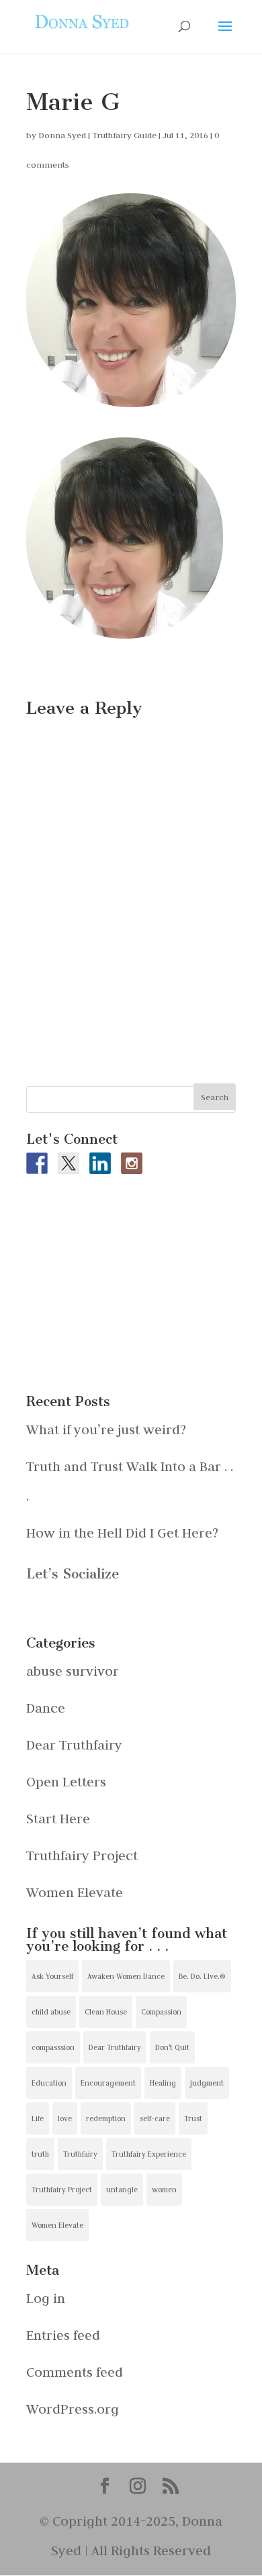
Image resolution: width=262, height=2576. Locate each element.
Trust (193, 2118)
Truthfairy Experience (149, 2154)
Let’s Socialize (73, 1574)
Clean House (106, 2012)
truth (40, 2154)
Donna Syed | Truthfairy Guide (97, 135)
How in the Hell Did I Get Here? (122, 1533)
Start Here (58, 1818)
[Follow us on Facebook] (37, 1163)
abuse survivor (73, 1671)
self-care (155, 2118)
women (164, 2190)
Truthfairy (80, 2154)
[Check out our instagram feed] (132, 1163)
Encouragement (108, 2083)
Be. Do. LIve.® (202, 1976)
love (65, 2118)
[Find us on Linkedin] (100, 1163)
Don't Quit (172, 2047)
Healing (163, 2083)
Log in (46, 2298)
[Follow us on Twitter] (69, 1163)
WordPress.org (73, 2409)
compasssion (53, 2047)
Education (49, 2083)
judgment (207, 2083)
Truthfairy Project (82, 1855)
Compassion (161, 2012)
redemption (106, 2118)
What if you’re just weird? (106, 1429)
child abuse (51, 2012)
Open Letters (66, 1781)
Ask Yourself (52, 1976)
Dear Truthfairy (74, 1745)
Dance (46, 1708)
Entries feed (63, 2335)
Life (38, 2118)
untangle (122, 2190)
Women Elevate (75, 1892)
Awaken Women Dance (126, 1976)
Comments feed (75, 2372)
